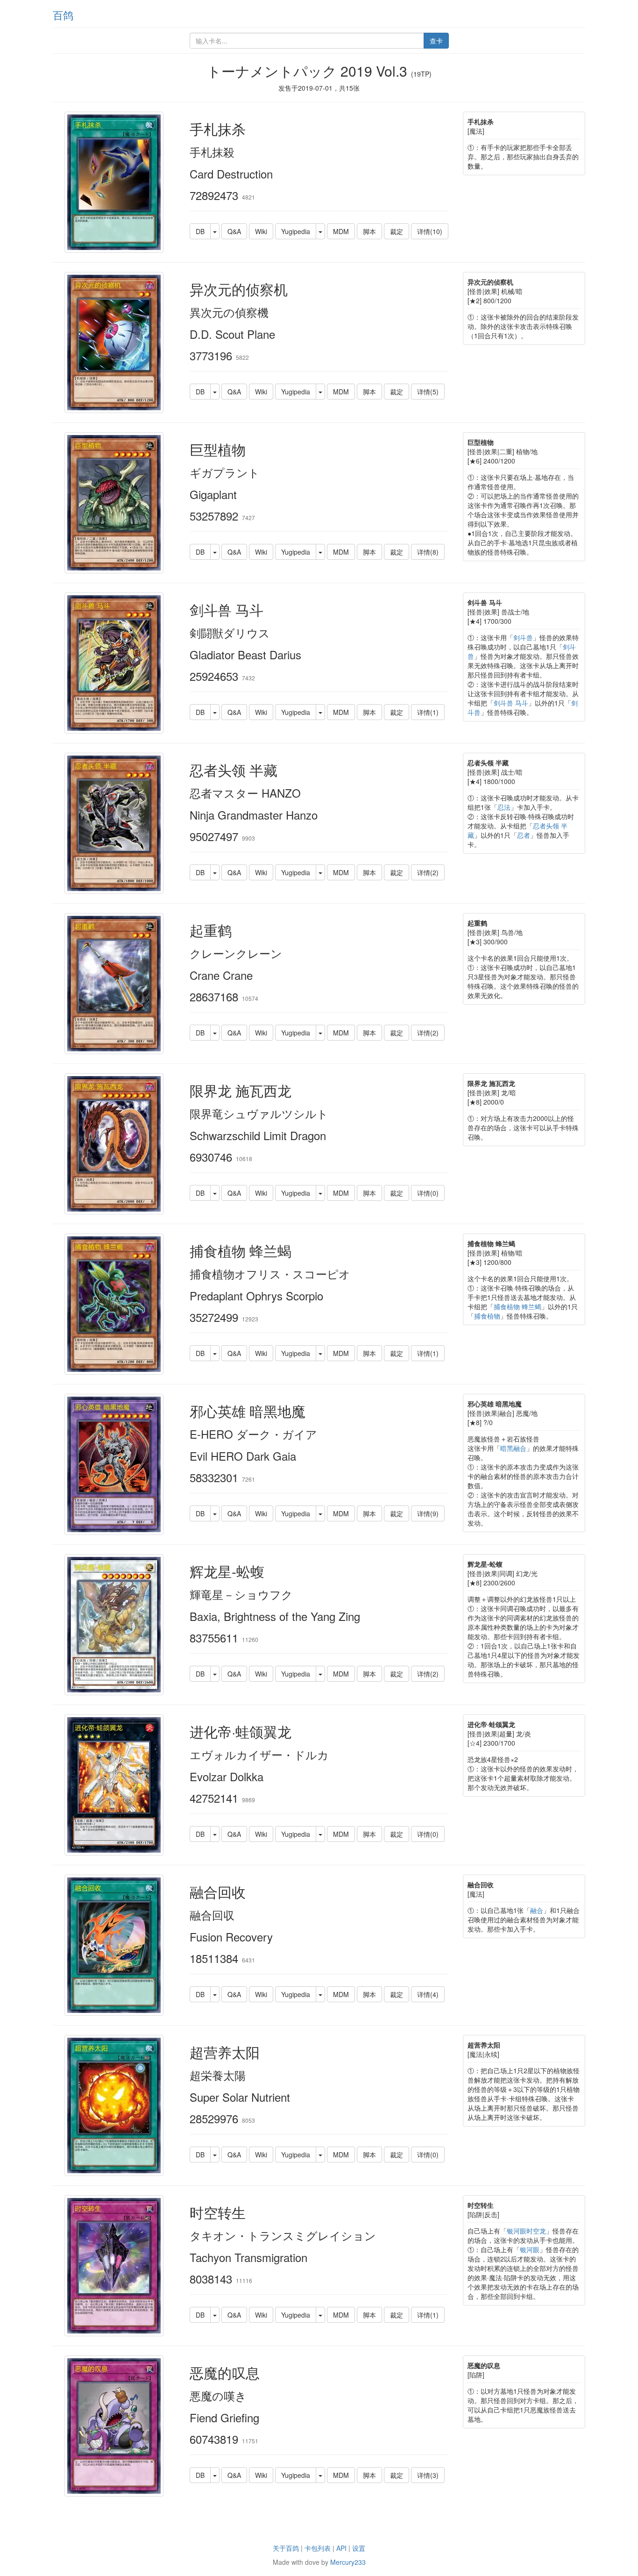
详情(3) (428, 2475)
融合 (537, 1910)
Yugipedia (296, 231)
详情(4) (428, 1994)
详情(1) (428, 712)
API (341, 2548)
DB (200, 231)
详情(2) (428, 872)
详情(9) (428, 1513)
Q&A (234, 231)
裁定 (397, 231)
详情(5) (428, 392)
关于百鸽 (286, 2548)
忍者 (524, 835)
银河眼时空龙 (526, 2231)
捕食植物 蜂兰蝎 (517, 1306)
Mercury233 (348, 2562)
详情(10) (430, 231)
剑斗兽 (523, 637)
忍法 (504, 807)
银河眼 (530, 2249)
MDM (341, 231)
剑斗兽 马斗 (511, 703)
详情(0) (428, 1193)
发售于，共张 (319, 88)
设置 (359, 2548)
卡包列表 (318, 2548)
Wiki (261, 231)
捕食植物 (487, 1316)
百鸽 (63, 15)
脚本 (369, 231)
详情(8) (428, 552)
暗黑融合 (513, 1448)
